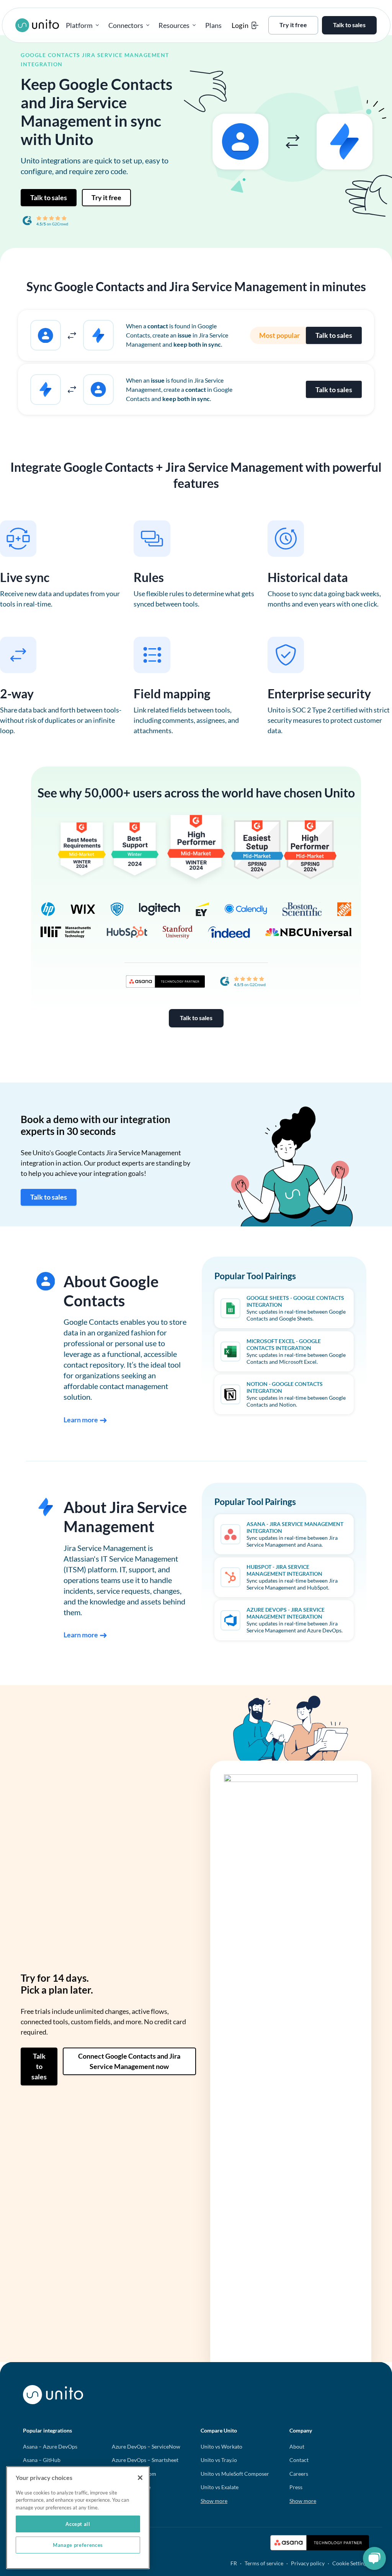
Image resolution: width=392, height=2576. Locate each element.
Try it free (106, 197)
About (297, 2446)
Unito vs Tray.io (219, 2460)
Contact (299, 2460)
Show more (214, 2501)
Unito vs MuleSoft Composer (235, 2474)
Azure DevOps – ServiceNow (146, 2446)
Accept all (78, 2524)
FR (234, 2563)
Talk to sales (49, 197)
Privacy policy (308, 2563)
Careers (299, 2474)
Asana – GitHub (42, 2460)
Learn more (81, 1420)
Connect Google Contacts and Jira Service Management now (129, 2061)
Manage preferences (78, 2545)
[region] (78, 2518)
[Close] (140, 2478)
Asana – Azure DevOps (50, 2446)
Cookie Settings (351, 2563)
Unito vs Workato (221, 2446)
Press (296, 2487)
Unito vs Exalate (220, 2487)
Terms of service (264, 2563)
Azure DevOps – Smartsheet (145, 2460)
